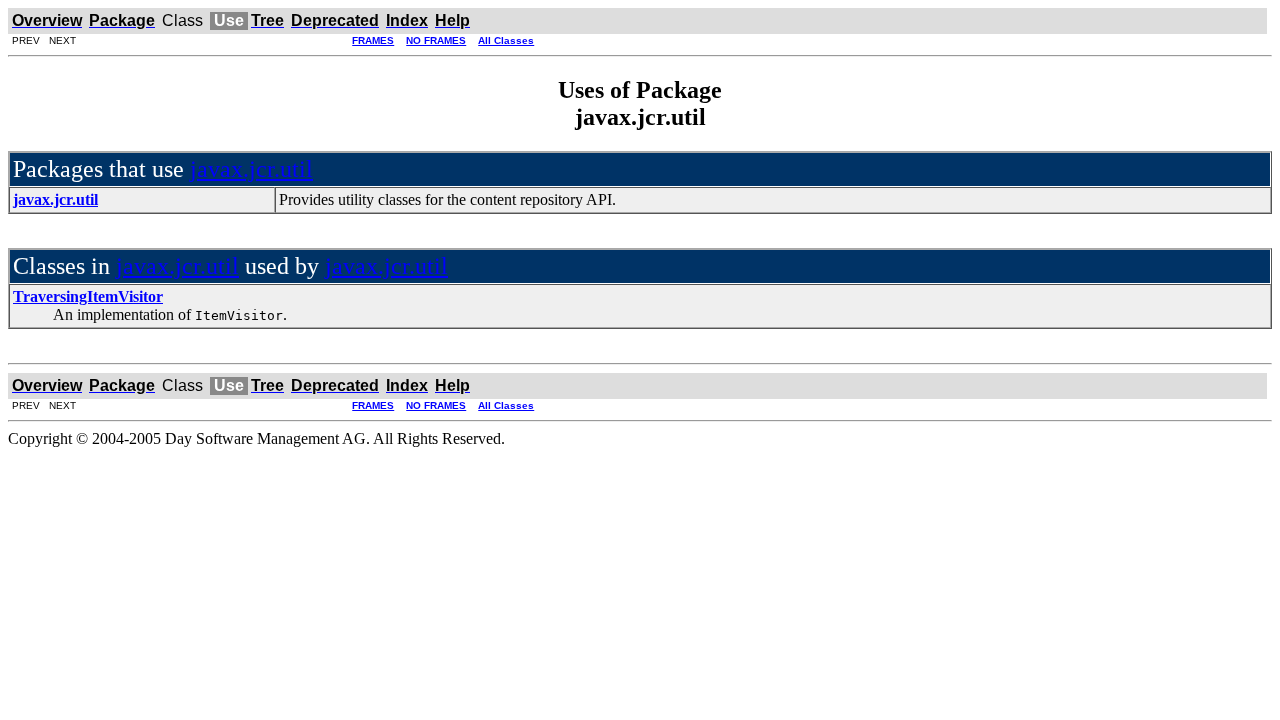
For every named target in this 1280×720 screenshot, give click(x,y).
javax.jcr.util (251, 169)
